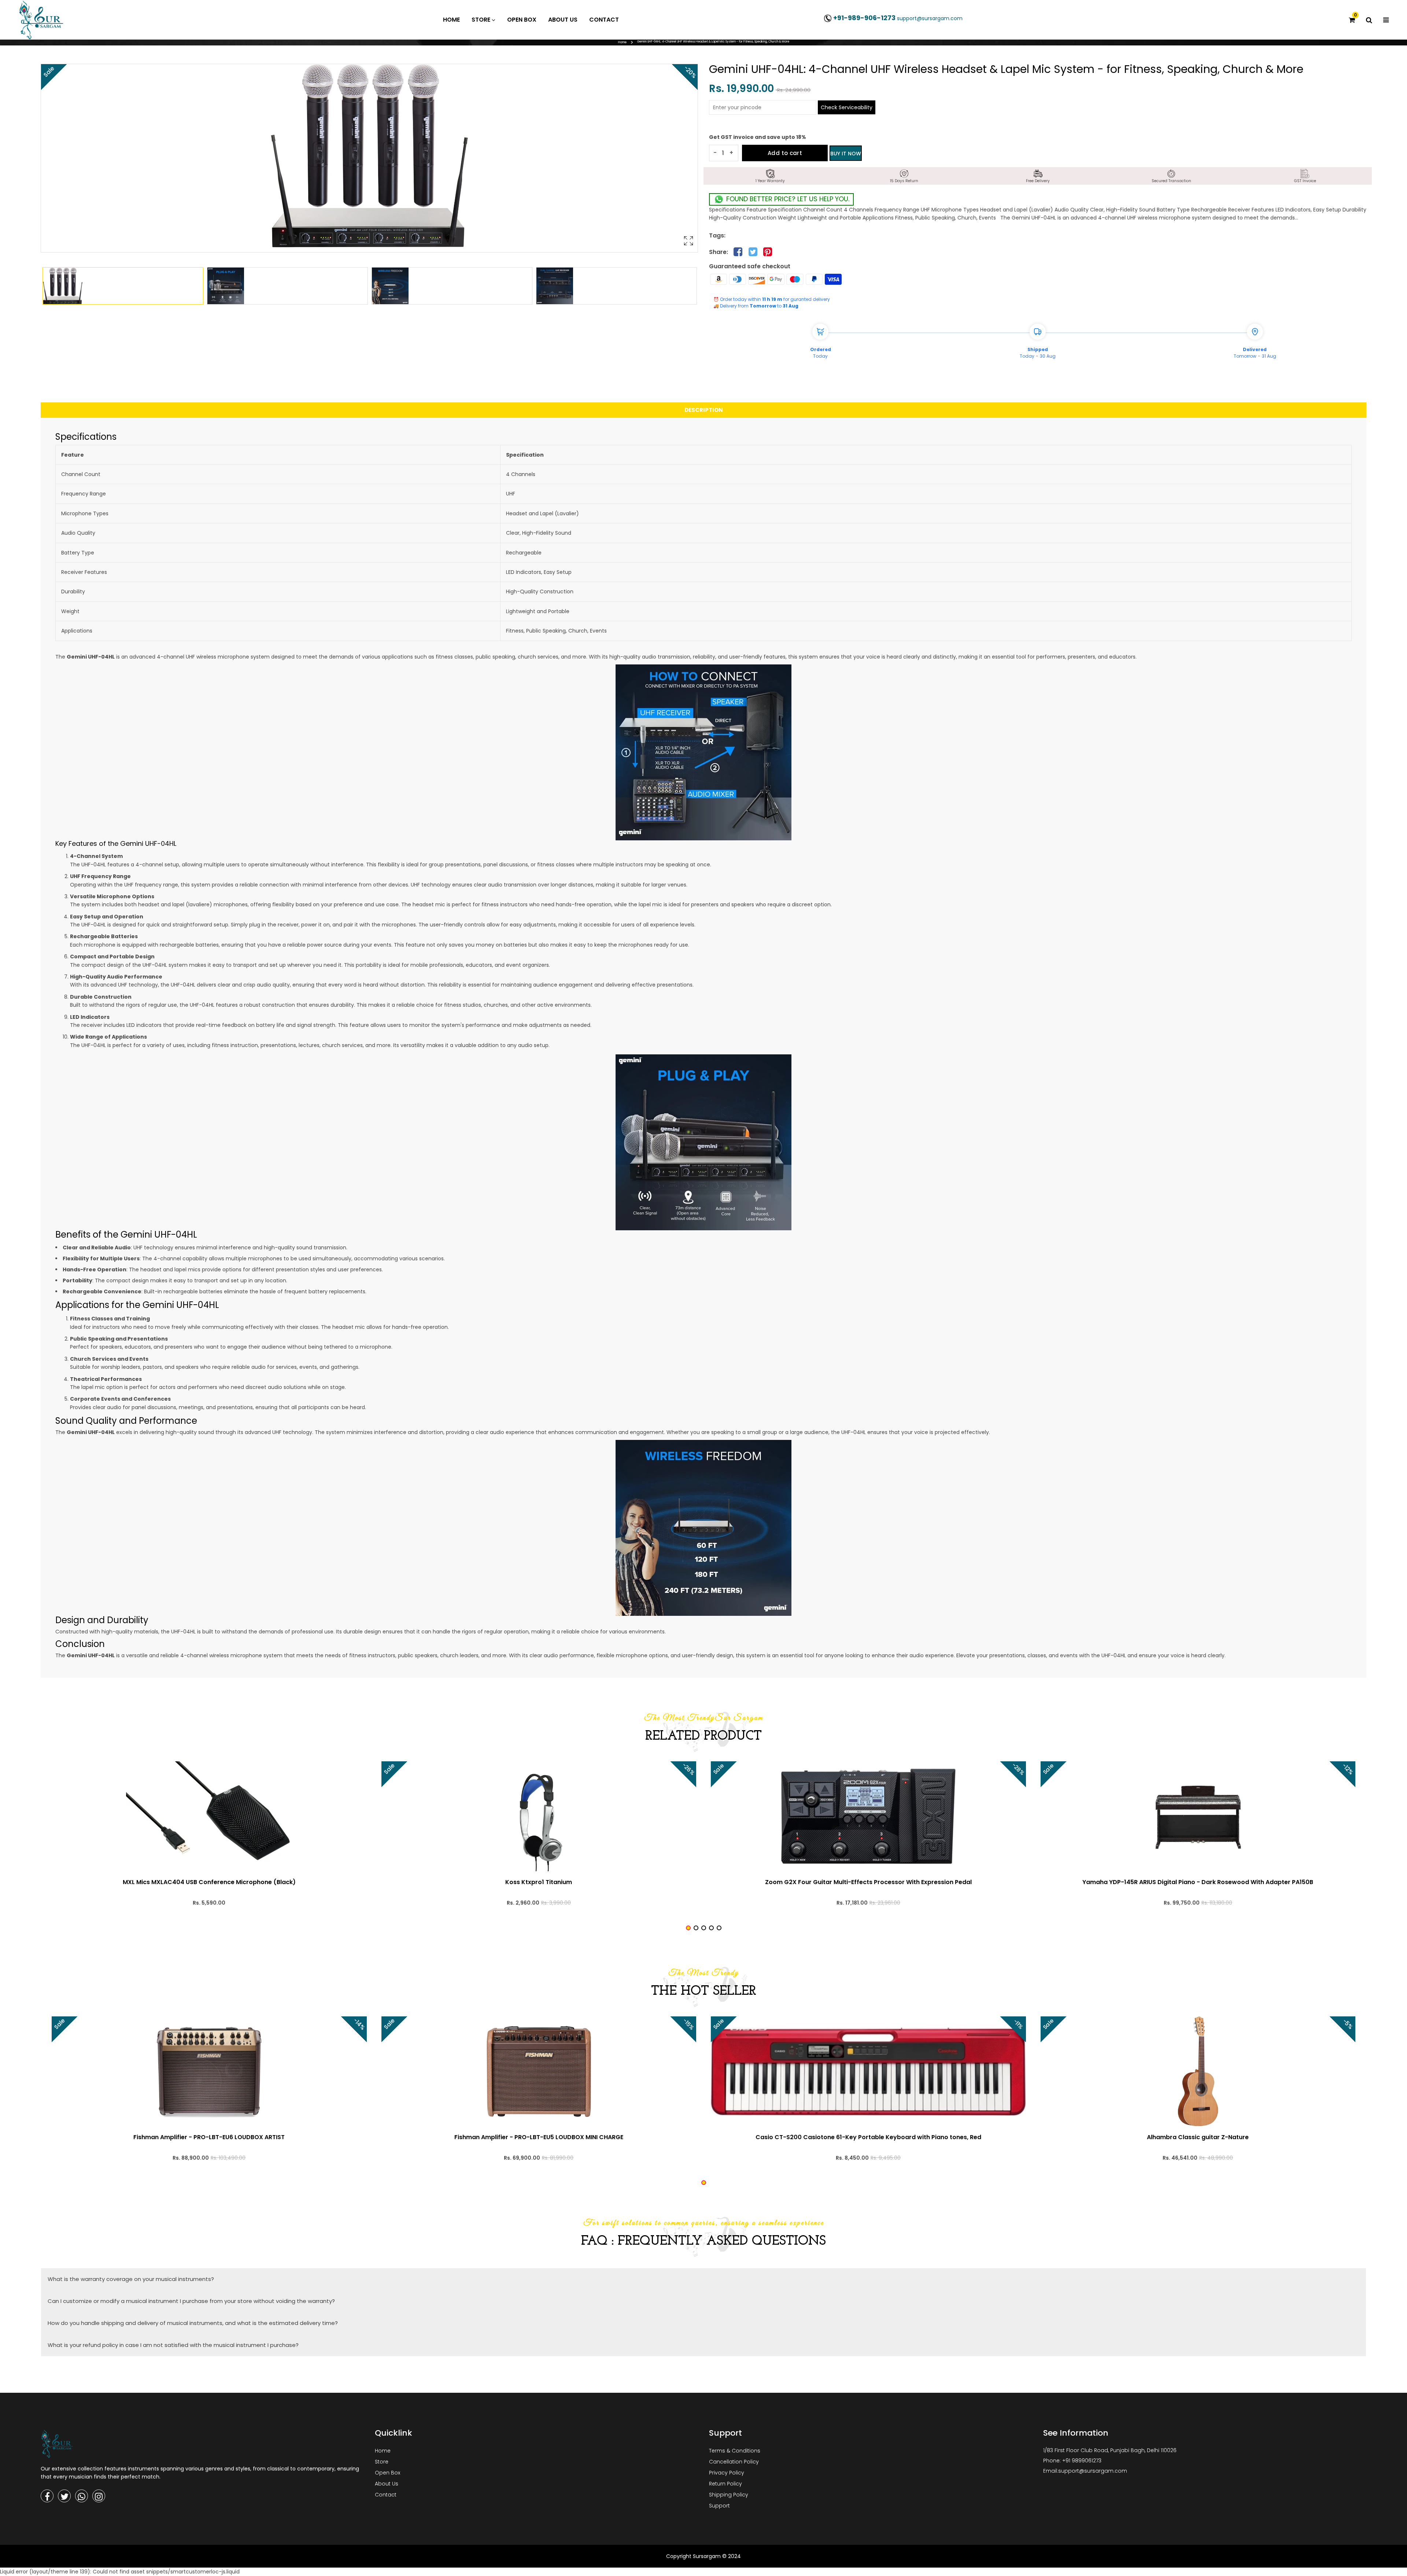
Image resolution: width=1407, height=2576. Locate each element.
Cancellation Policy (734, 2462)
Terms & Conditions (735, 2451)
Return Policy (725, 2484)
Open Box (387, 2473)
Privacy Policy (727, 2473)
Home (622, 42)
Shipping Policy (729, 2495)
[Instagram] (99, 2496)
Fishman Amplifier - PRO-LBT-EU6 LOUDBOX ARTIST (209, 2137)
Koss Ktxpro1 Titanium (539, 1882)
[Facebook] (47, 2496)
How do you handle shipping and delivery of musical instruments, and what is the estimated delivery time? (193, 2323)
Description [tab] (704, 410)
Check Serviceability (847, 107)
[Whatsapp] (82, 2496)
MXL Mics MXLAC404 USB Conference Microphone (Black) (209, 1882)
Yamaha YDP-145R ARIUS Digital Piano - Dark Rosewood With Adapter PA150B (1198, 1882)
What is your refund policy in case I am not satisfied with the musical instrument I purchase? (173, 2345)
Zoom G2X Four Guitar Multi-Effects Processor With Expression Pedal (868, 1882)
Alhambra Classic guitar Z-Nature (1198, 2137)
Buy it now (846, 154)
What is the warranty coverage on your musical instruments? (131, 2279)
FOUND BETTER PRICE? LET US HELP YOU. (787, 199)
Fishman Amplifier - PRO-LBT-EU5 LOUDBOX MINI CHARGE (539, 2137)
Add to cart (785, 153)
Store (382, 2462)
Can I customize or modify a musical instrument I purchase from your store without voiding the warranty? (191, 2301)
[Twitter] (64, 2496)
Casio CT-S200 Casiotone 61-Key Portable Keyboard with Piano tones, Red (868, 2137)
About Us (387, 2484)
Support (719, 2506)
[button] (688, 1928)
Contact (386, 2495)
